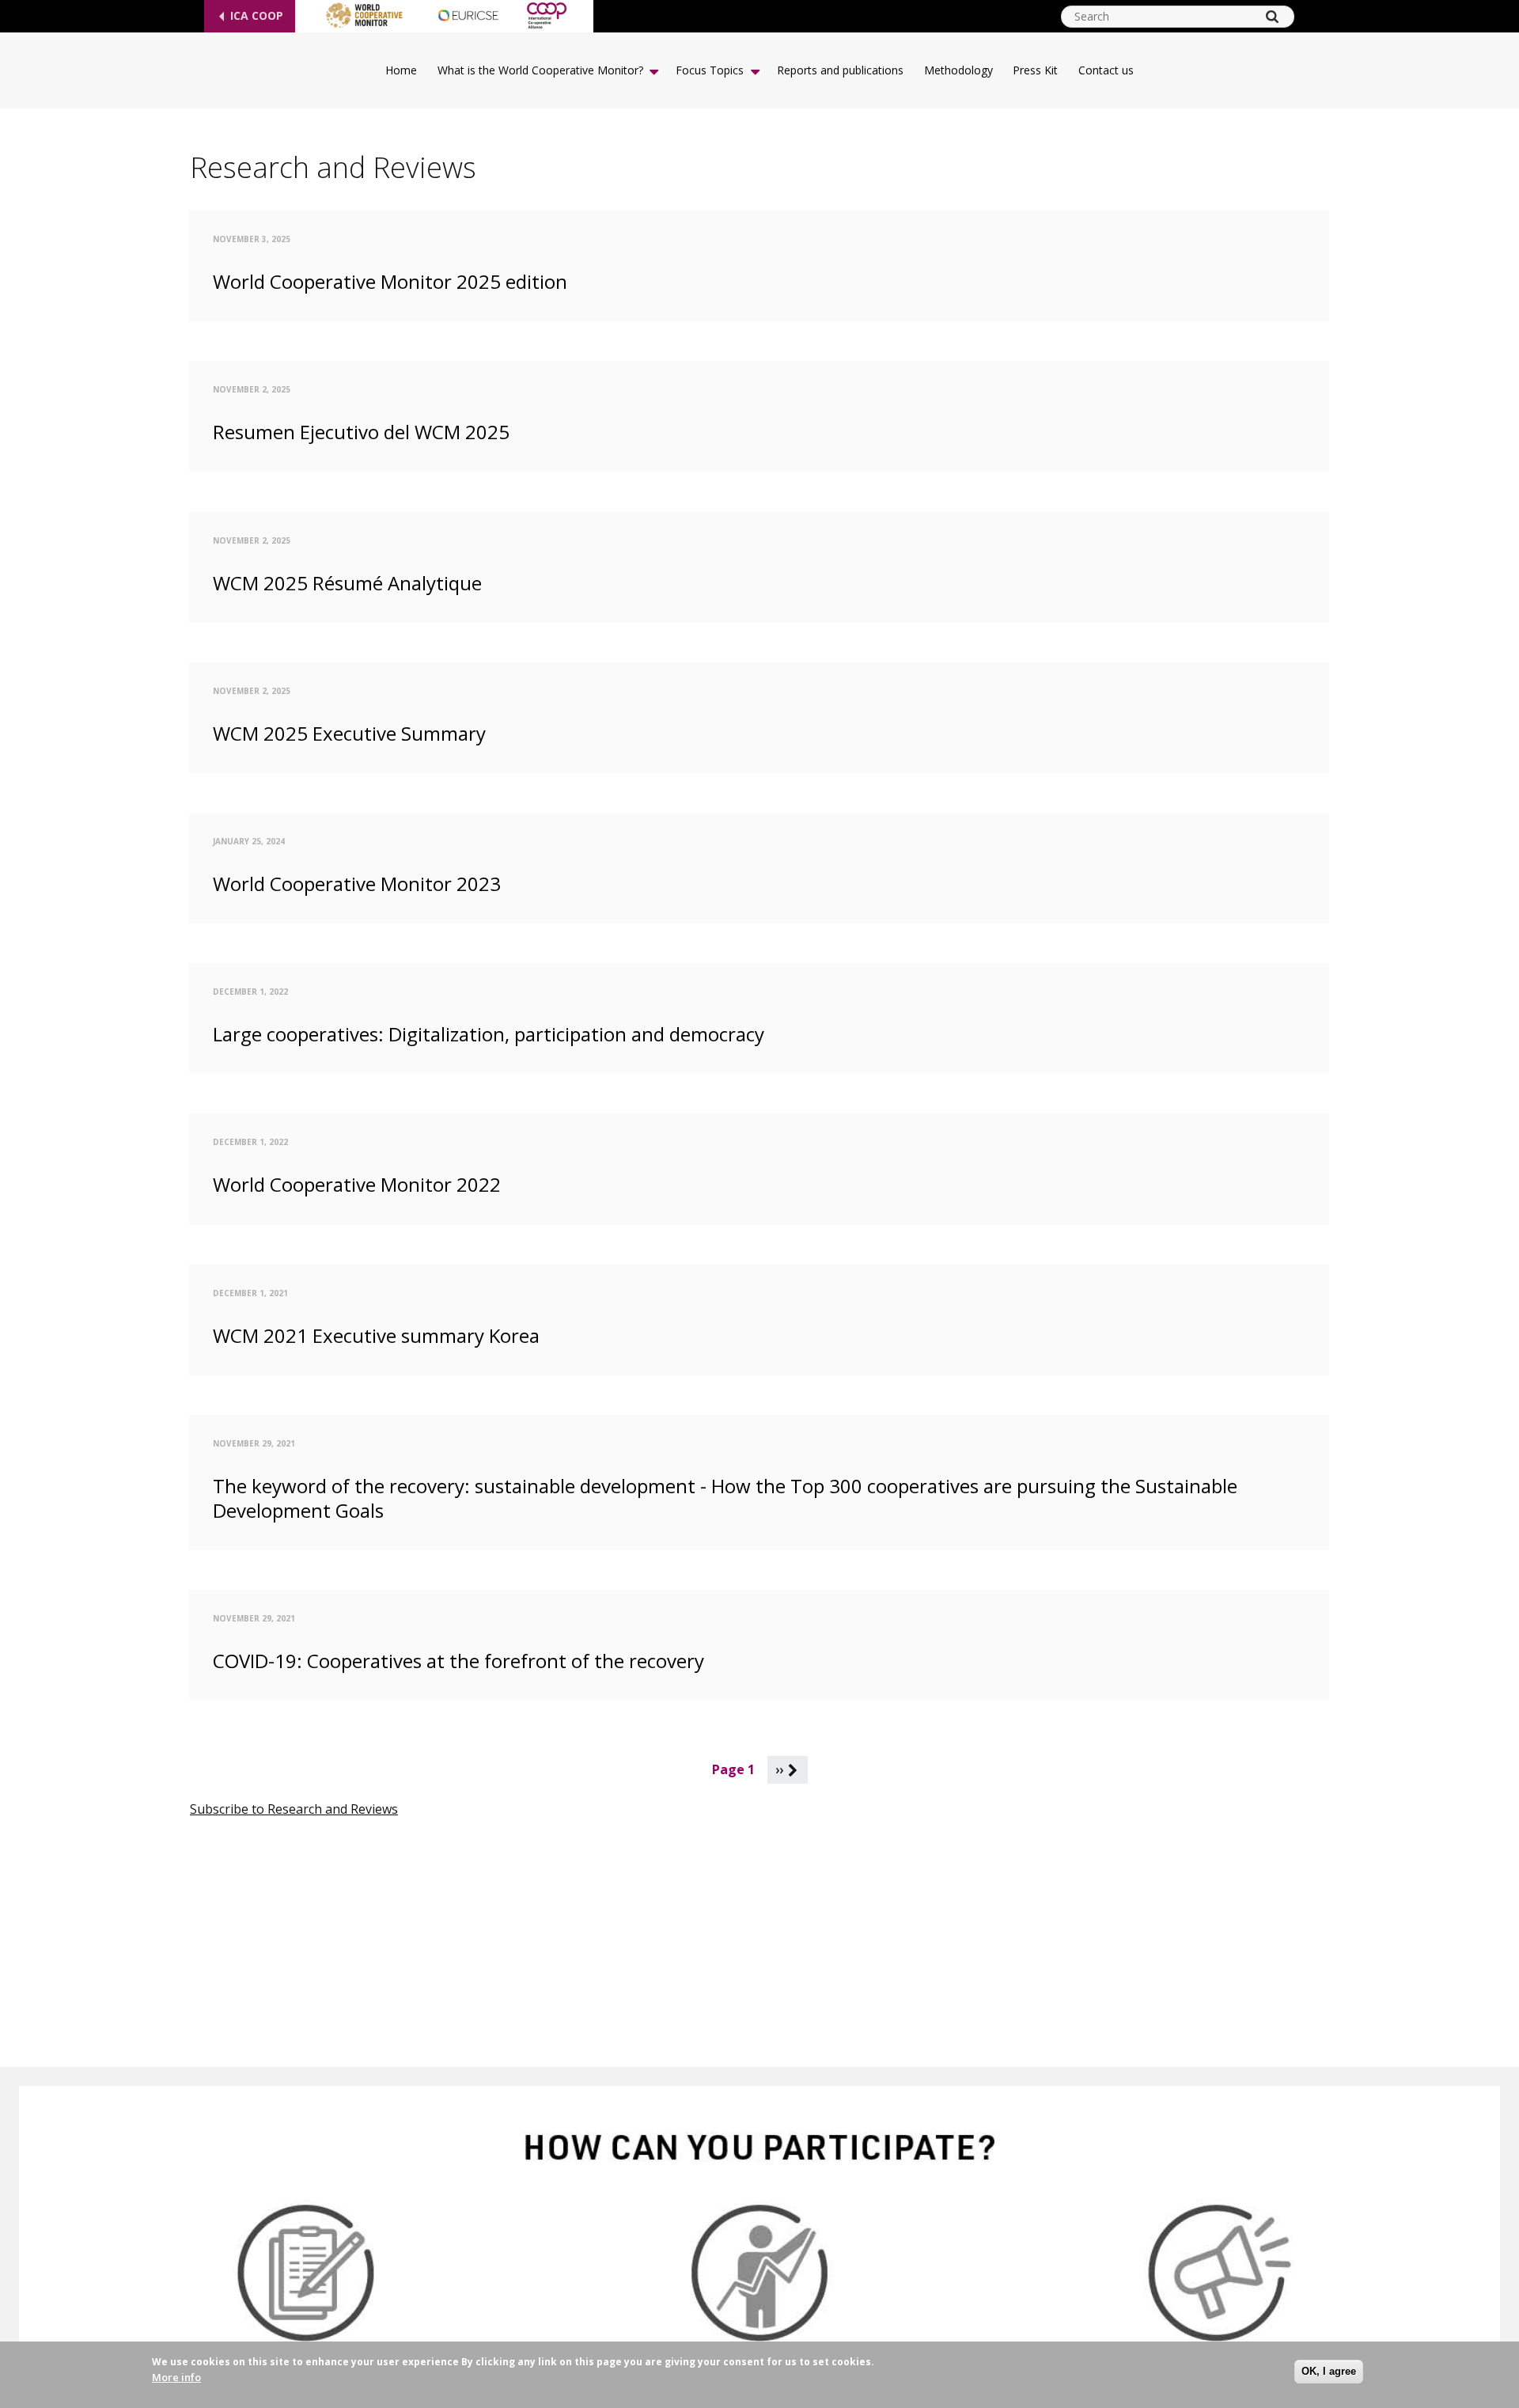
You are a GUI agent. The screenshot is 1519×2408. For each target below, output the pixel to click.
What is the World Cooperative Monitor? (540, 70)
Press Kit (1035, 70)
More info (176, 2377)
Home (401, 70)
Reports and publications (840, 70)
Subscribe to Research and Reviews (294, 1809)
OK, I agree (1329, 2371)
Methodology (958, 70)
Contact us (1106, 70)
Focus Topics (710, 70)
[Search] (1272, 17)
